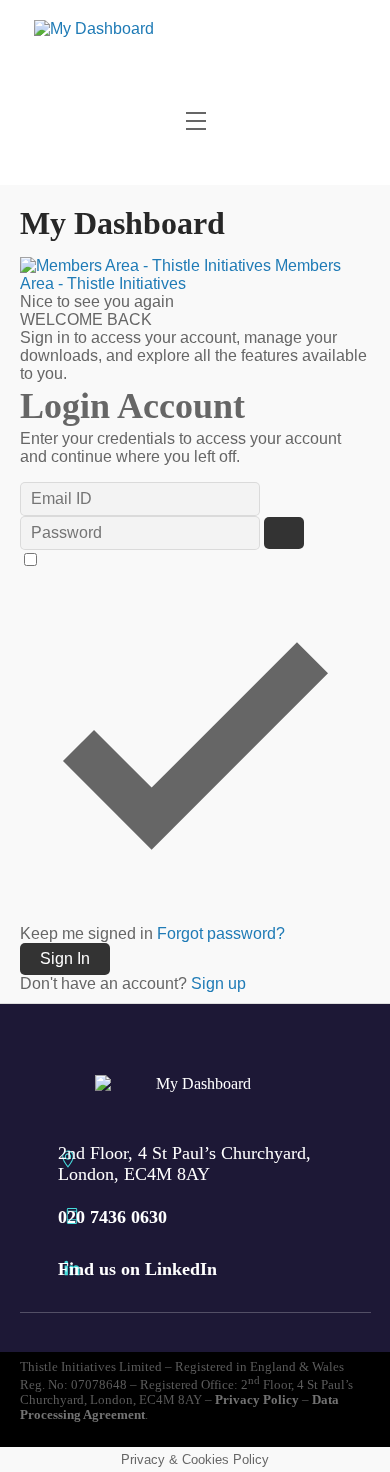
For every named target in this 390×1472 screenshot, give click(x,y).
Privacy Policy (257, 1400)
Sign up (218, 983)
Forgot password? (221, 933)
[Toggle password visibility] (284, 533)
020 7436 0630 (112, 1217)
